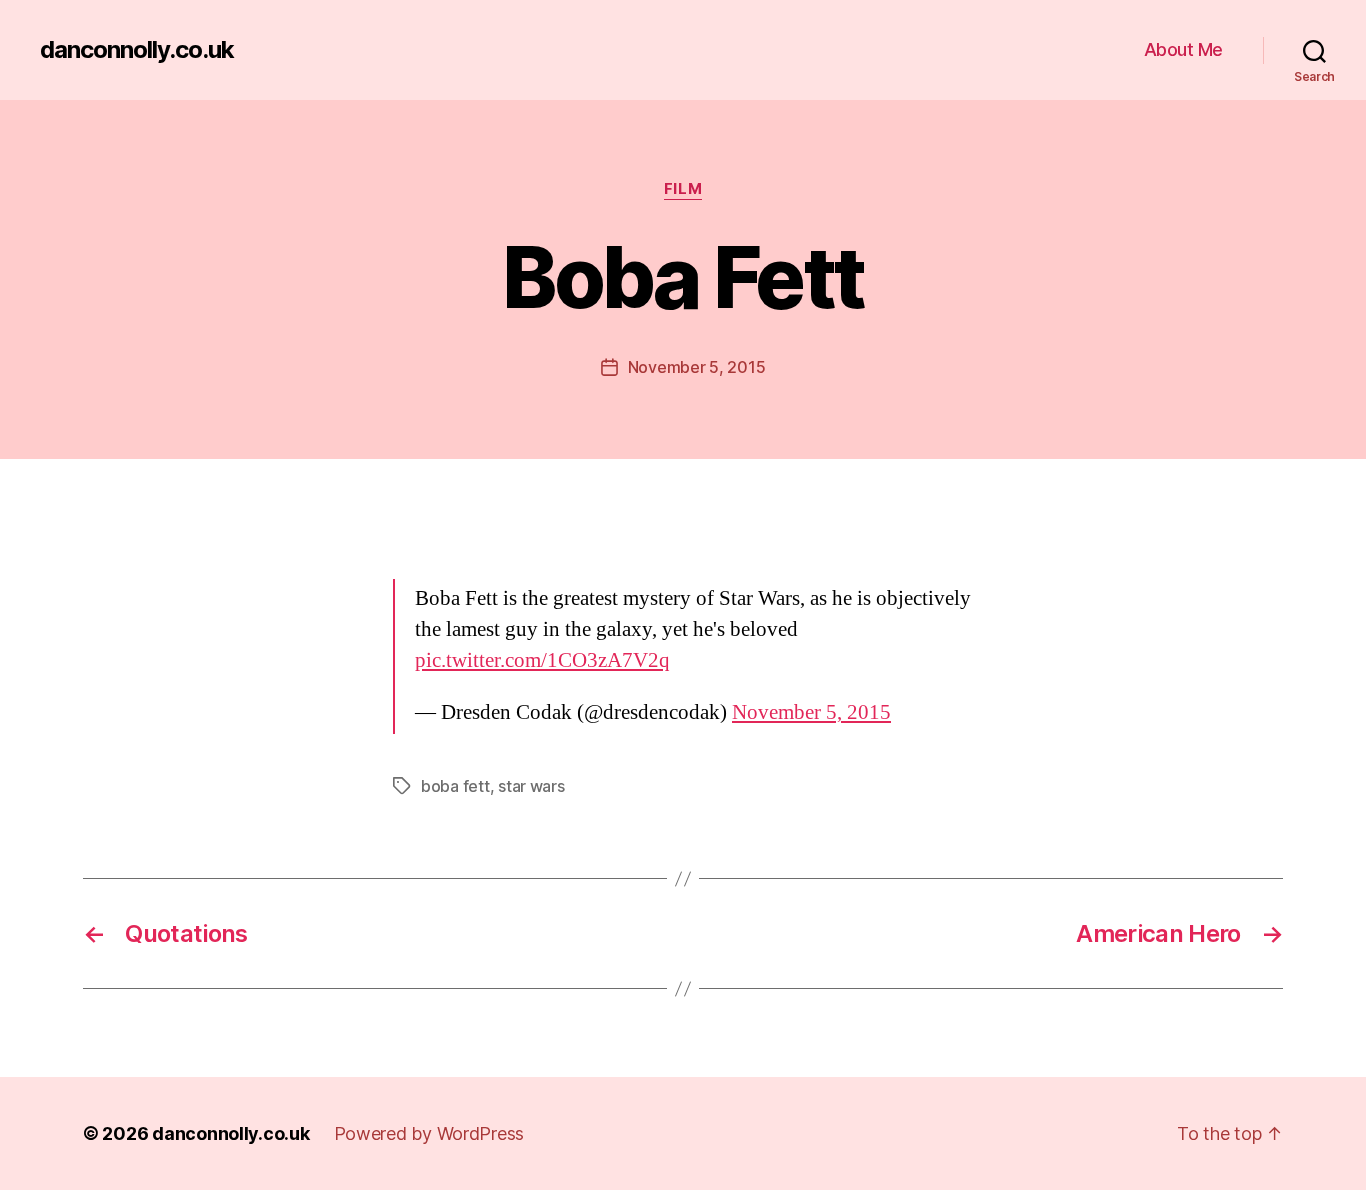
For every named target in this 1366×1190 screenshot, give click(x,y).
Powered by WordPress (429, 1133)
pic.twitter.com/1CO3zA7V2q (542, 660)
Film (683, 189)
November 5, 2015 (697, 367)
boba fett (455, 786)
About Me (1183, 49)
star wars (531, 786)
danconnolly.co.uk (137, 50)
